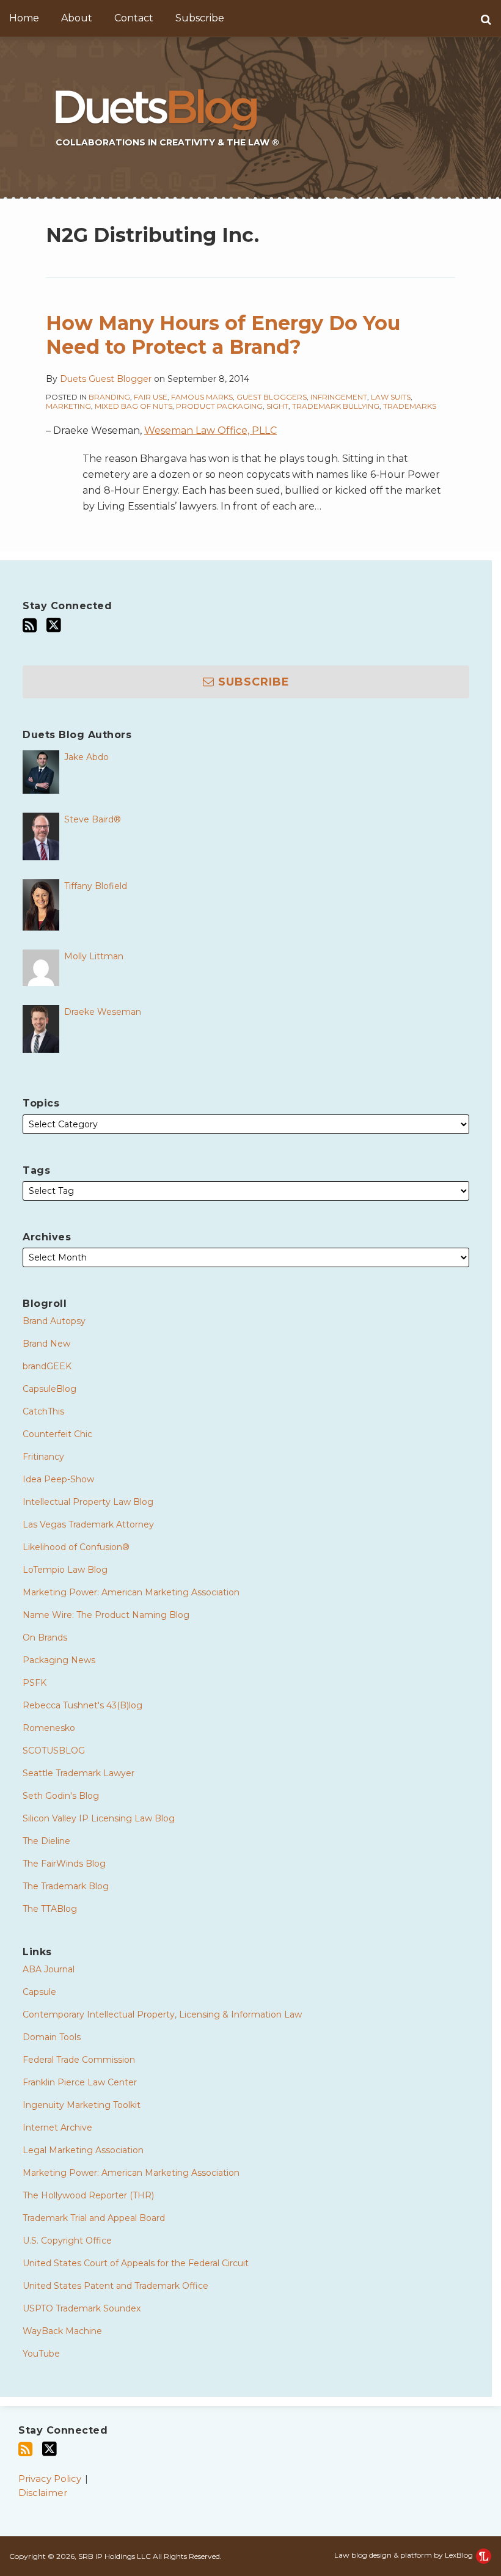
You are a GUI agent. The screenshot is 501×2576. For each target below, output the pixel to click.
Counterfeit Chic (57, 1434)
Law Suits (391, 397)
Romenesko (49, 1728)
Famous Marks (202, 397)
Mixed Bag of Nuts (133, 406)
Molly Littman (94, 956)
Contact (134, 18)
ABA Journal (49, 1969)
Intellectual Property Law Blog (88, 1502)
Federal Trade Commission (79, 2060)
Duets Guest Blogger (106, 379)
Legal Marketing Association (83, 2150)
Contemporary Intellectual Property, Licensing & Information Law (162, 2014)
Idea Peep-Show (58, 1479)
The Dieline (46, 1841)
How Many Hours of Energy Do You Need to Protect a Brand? (223, 335)
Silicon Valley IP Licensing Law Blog (99, 1818)
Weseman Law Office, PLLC (210, 430)
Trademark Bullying (336, 406)
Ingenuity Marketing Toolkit (82, 2105)
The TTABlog (50, 1909)
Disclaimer (43, 2493)
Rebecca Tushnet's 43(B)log (82, 1705)
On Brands (45, 1637)
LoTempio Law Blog (65, 1570)
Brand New (46, 1344)
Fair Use (151, 397)
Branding (109, 397)
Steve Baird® (93, 819)
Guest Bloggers (272, 397)
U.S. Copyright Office (67, 2241)
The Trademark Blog (66, 1886)
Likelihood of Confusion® (76, 1547)
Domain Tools (52, 2037)
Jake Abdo (86, 757)
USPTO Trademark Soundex (82, 2308)
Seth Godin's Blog (61, 1796)
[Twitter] (54, 625)
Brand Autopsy (54, 1321)
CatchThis (43, 1411)
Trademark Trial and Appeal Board (94, 2218)
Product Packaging (219, 406)
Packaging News (59, 1660)
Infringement (339, 397)
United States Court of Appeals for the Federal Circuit (136, 2263)
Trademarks (410, 406)
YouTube (41, 2354)
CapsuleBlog (49, 1389)
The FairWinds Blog (64, 1864)
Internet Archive (57, 2128)
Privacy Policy (50, 2479)
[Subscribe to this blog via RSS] (30, 625)
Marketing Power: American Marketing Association (131, 1592)
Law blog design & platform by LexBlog (404, 2555)
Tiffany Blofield (96, 886)
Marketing (68, 406)
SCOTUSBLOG (54, 1751)
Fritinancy (43, 1457)
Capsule (39, 1992)
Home (24, 18)
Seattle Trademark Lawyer (79, 1773)
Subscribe (200, 18)
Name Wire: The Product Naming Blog (106, 1615)
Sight (277, 406)
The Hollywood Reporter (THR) (88, 2195)
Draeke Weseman (103, 1012)
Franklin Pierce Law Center (80, 2082)
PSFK (35, 1683)
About (77, 18)
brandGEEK (47, 1366)
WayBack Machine (62, 2331)
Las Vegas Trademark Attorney (88, 1524)
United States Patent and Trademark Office (115, 2286)
